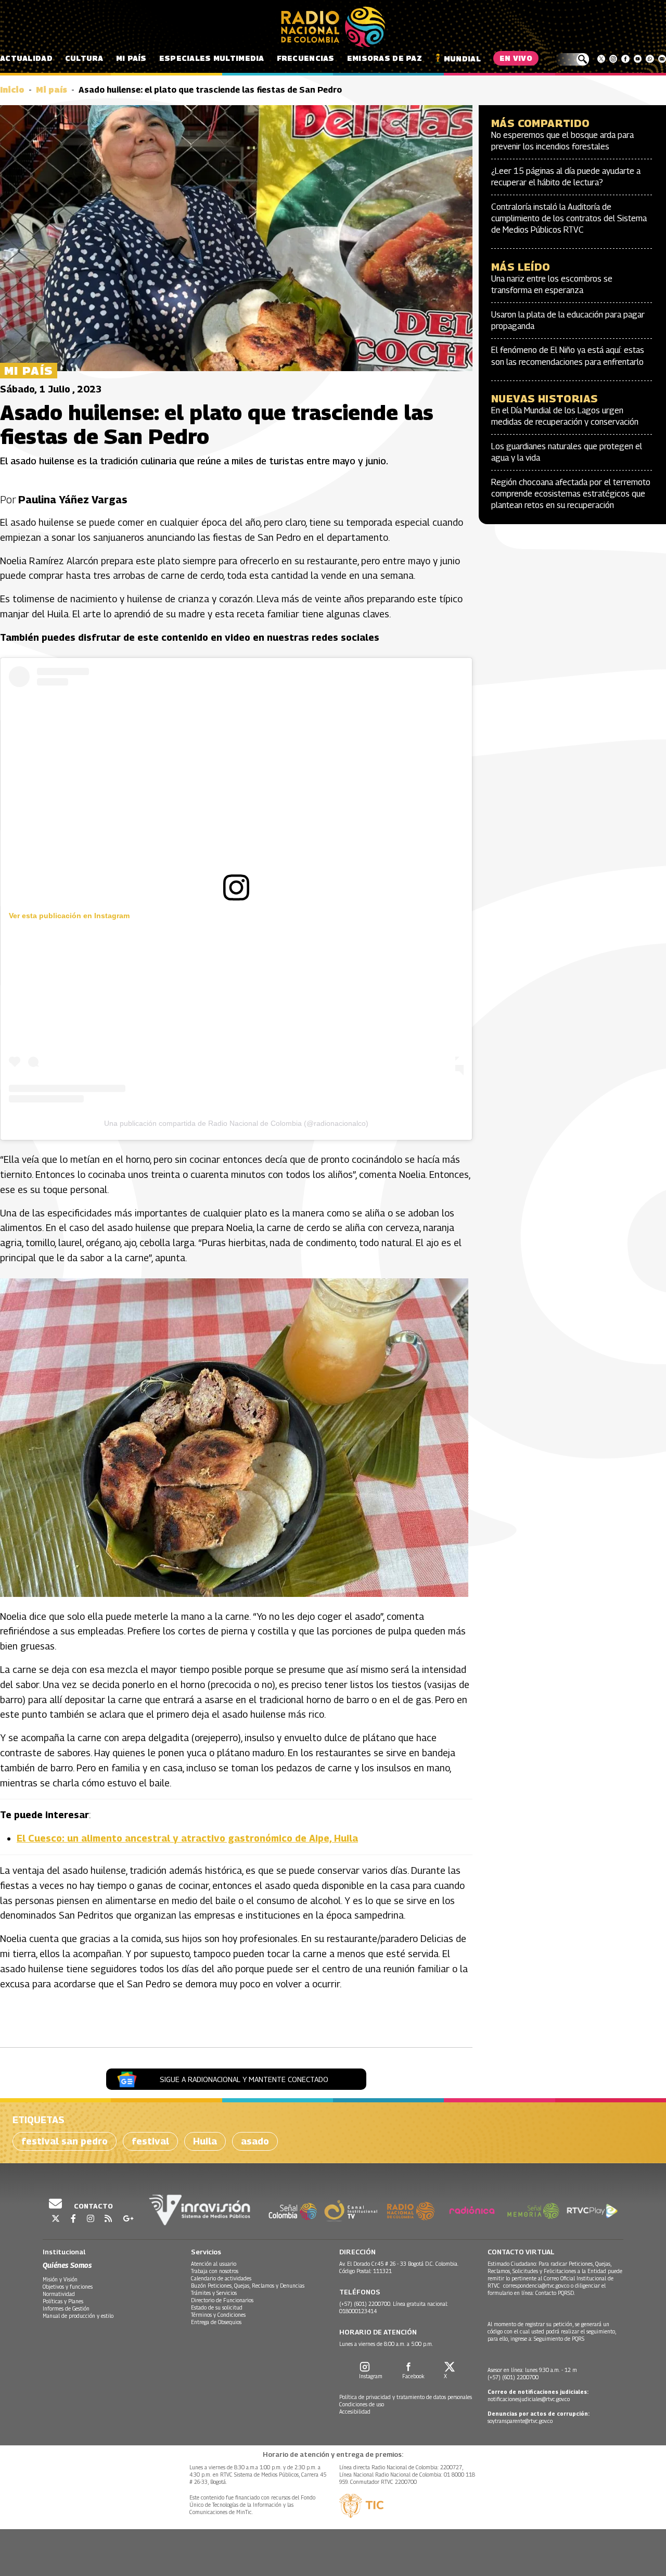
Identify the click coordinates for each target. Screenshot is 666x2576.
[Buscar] (572, 59)
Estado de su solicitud (217, 2307)
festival (150, 2141)
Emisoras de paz (385, 58)
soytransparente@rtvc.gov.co (520, 2421)
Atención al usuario (214, 2264)
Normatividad (59, 2294)
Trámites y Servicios (214, 2293)
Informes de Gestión (66, 2308)
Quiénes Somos (67, 2265)
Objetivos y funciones (68, 2287)
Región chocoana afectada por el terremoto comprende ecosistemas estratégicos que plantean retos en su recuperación (571, 494)
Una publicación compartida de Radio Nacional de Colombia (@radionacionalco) (236, 1123)
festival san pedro (65, 2141)
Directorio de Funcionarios (222, 2300)
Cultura (84, 58)
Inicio (12, 90)
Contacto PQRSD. (556, 2293)
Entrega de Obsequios (216, 2322)
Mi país (131, 58)
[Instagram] (613, 59)
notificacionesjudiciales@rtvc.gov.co (529, 2399)
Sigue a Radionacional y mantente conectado (244, 2079)
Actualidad (26, 58)
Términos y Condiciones (218, 2315)
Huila (205, 2141)
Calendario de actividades (221, 2278)
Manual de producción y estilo (78, 2316)
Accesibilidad (355, 2412)
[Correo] (662, 59)
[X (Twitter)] (601, 59)
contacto (93, 2206)
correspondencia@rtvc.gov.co (536, 2286)
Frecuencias (306, 58)
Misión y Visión (60, 2279)
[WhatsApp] (650, 59)
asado (255, 2141)
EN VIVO (516, 58)
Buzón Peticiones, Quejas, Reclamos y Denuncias (248, 2286)
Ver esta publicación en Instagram (69, 916)
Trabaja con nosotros (215, 2271)
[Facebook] (625, 59)
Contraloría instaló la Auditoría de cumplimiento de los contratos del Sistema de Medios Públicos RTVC (569, 219)
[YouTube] (638, 59)
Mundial (462, 59)
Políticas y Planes (63, 2301)
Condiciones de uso (362, 2404)
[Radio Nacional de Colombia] (333, 27)
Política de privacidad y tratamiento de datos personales (406, 2397)
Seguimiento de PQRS (559, 2339)
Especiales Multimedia (212, 58)
